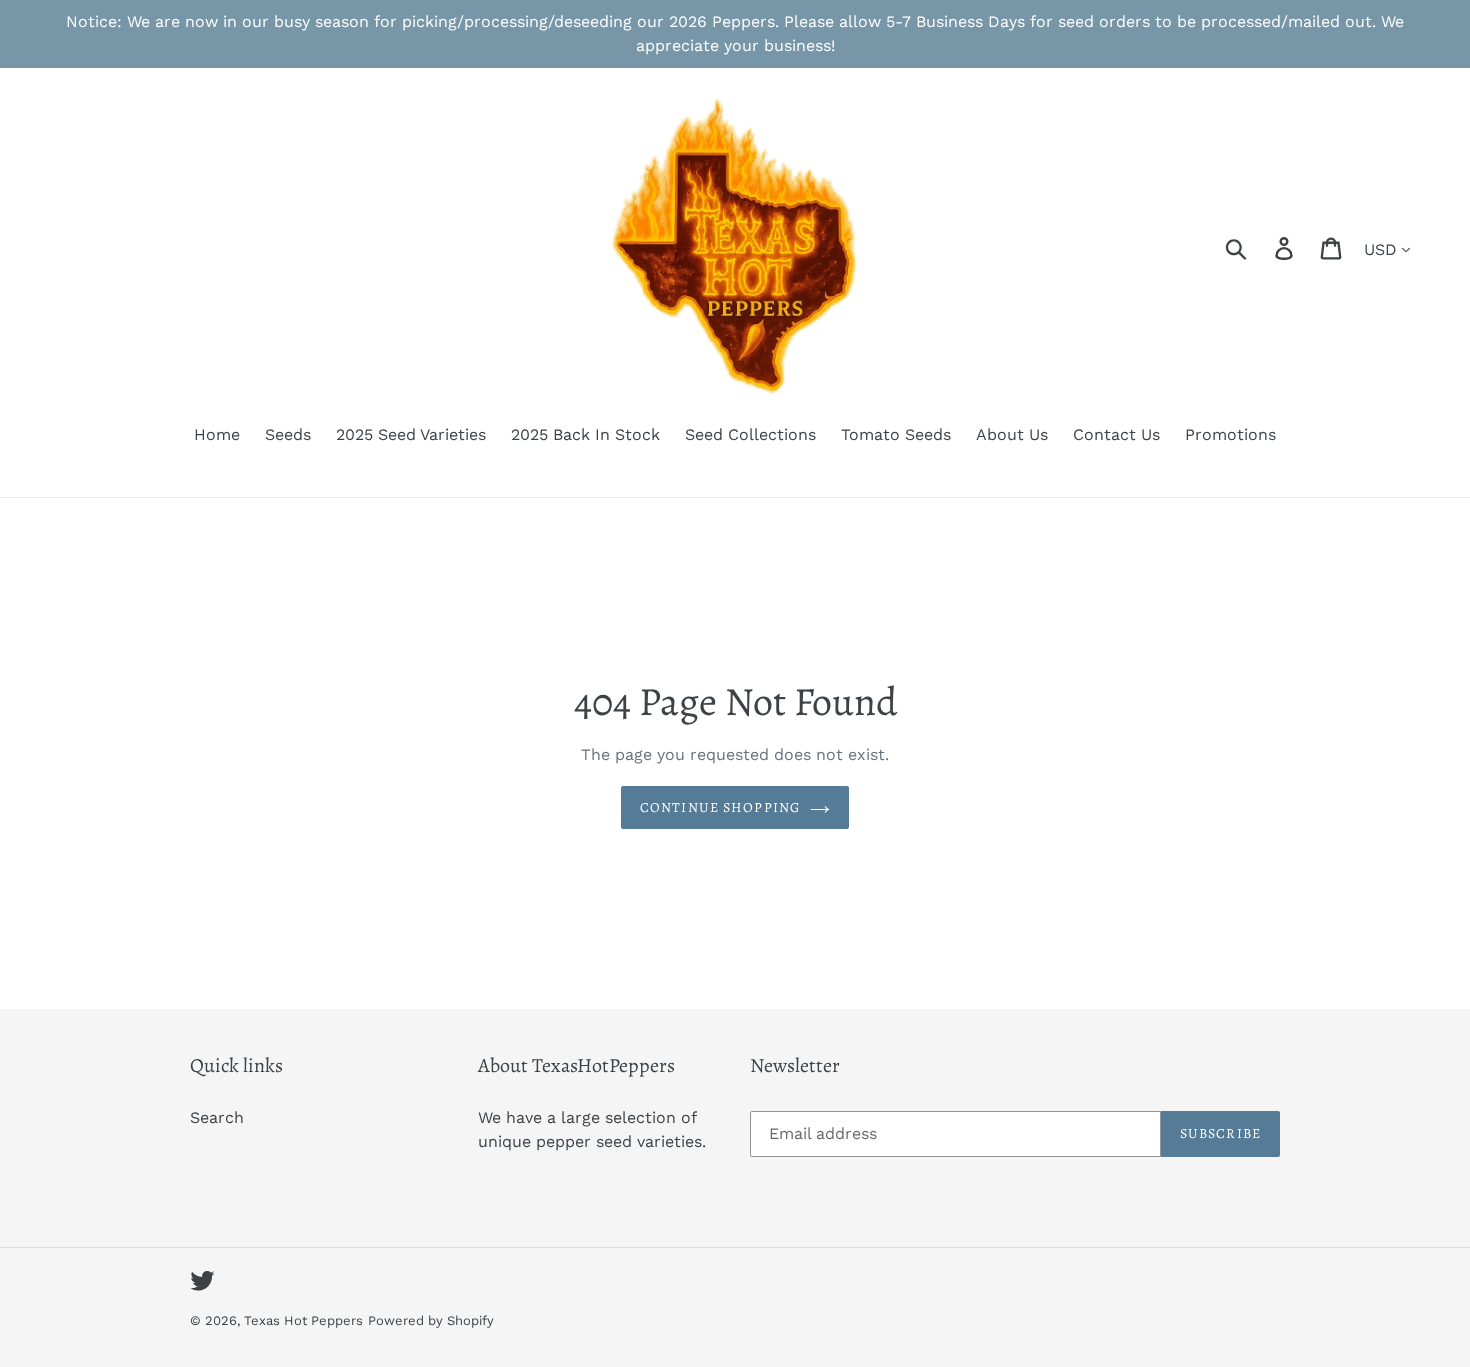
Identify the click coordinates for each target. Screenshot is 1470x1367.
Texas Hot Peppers (303, 1320)
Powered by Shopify (431, 1320)
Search (217, 1117)
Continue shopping (720, 807)
